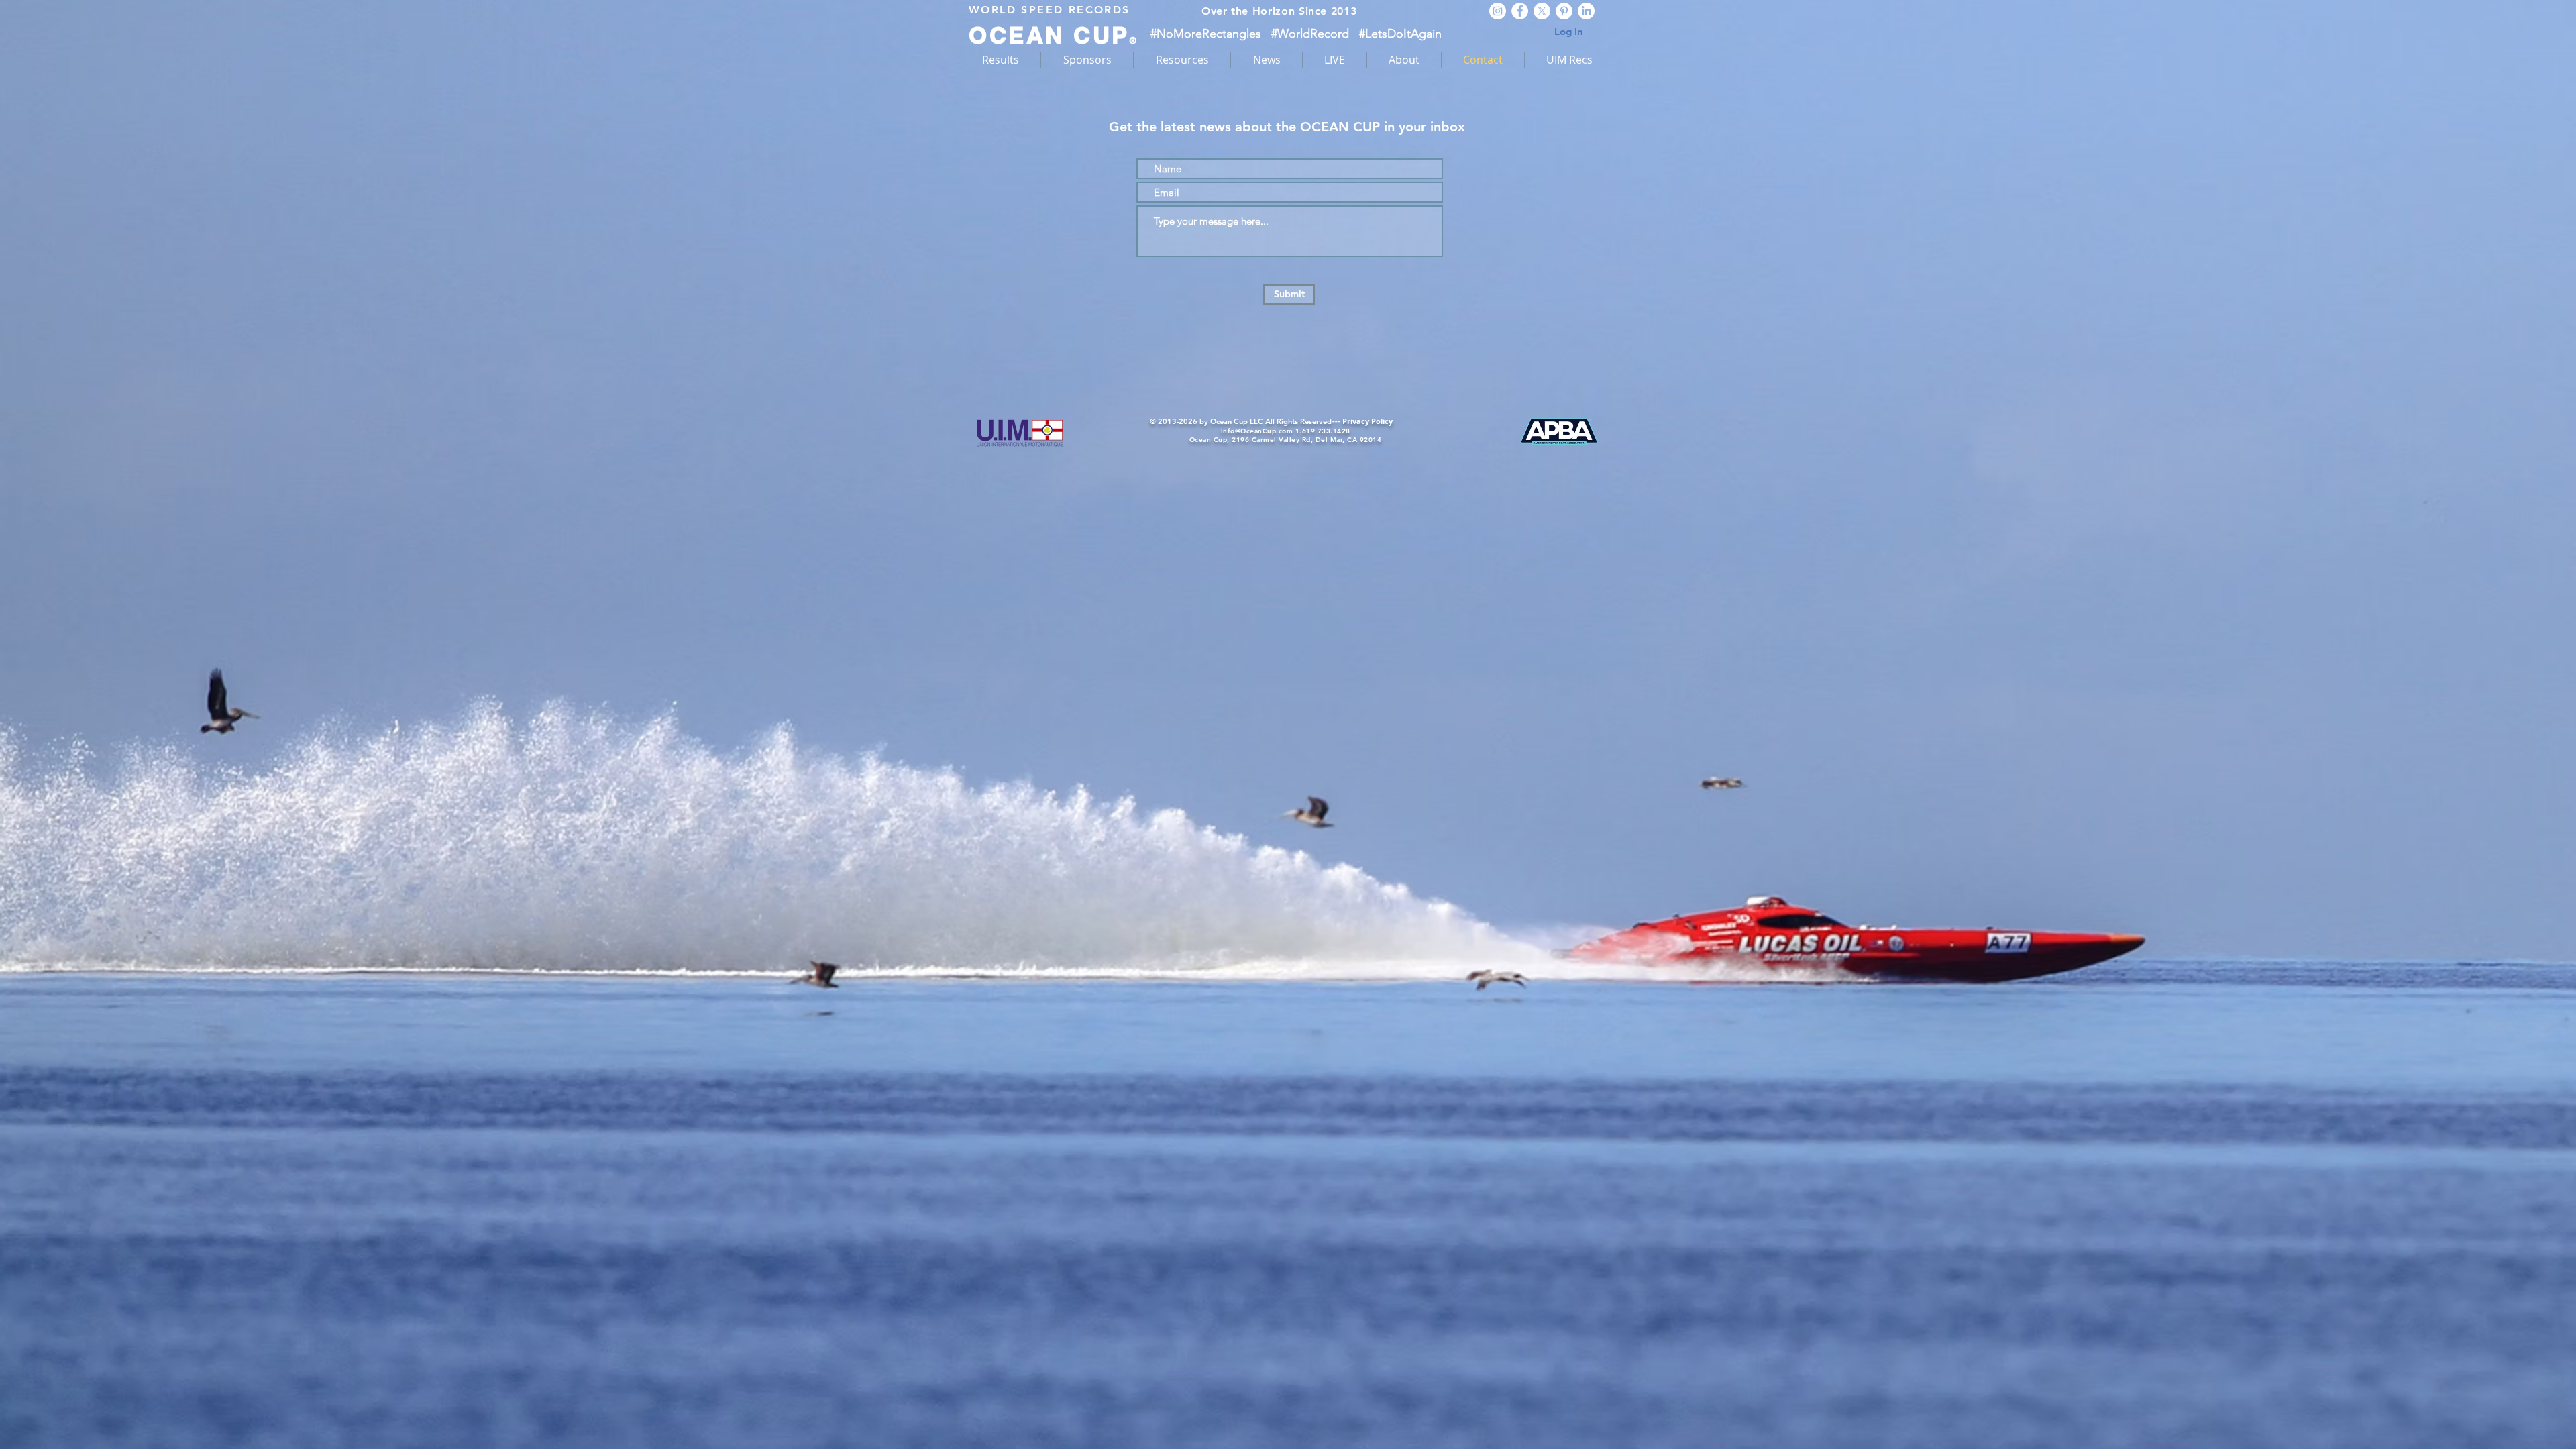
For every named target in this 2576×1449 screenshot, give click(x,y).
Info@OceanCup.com (1257, 431)
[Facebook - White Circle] (1520, 11)
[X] (1542, 11)
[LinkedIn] (1586, 11)
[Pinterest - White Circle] (1564, 11)
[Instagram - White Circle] (1498, 11)
